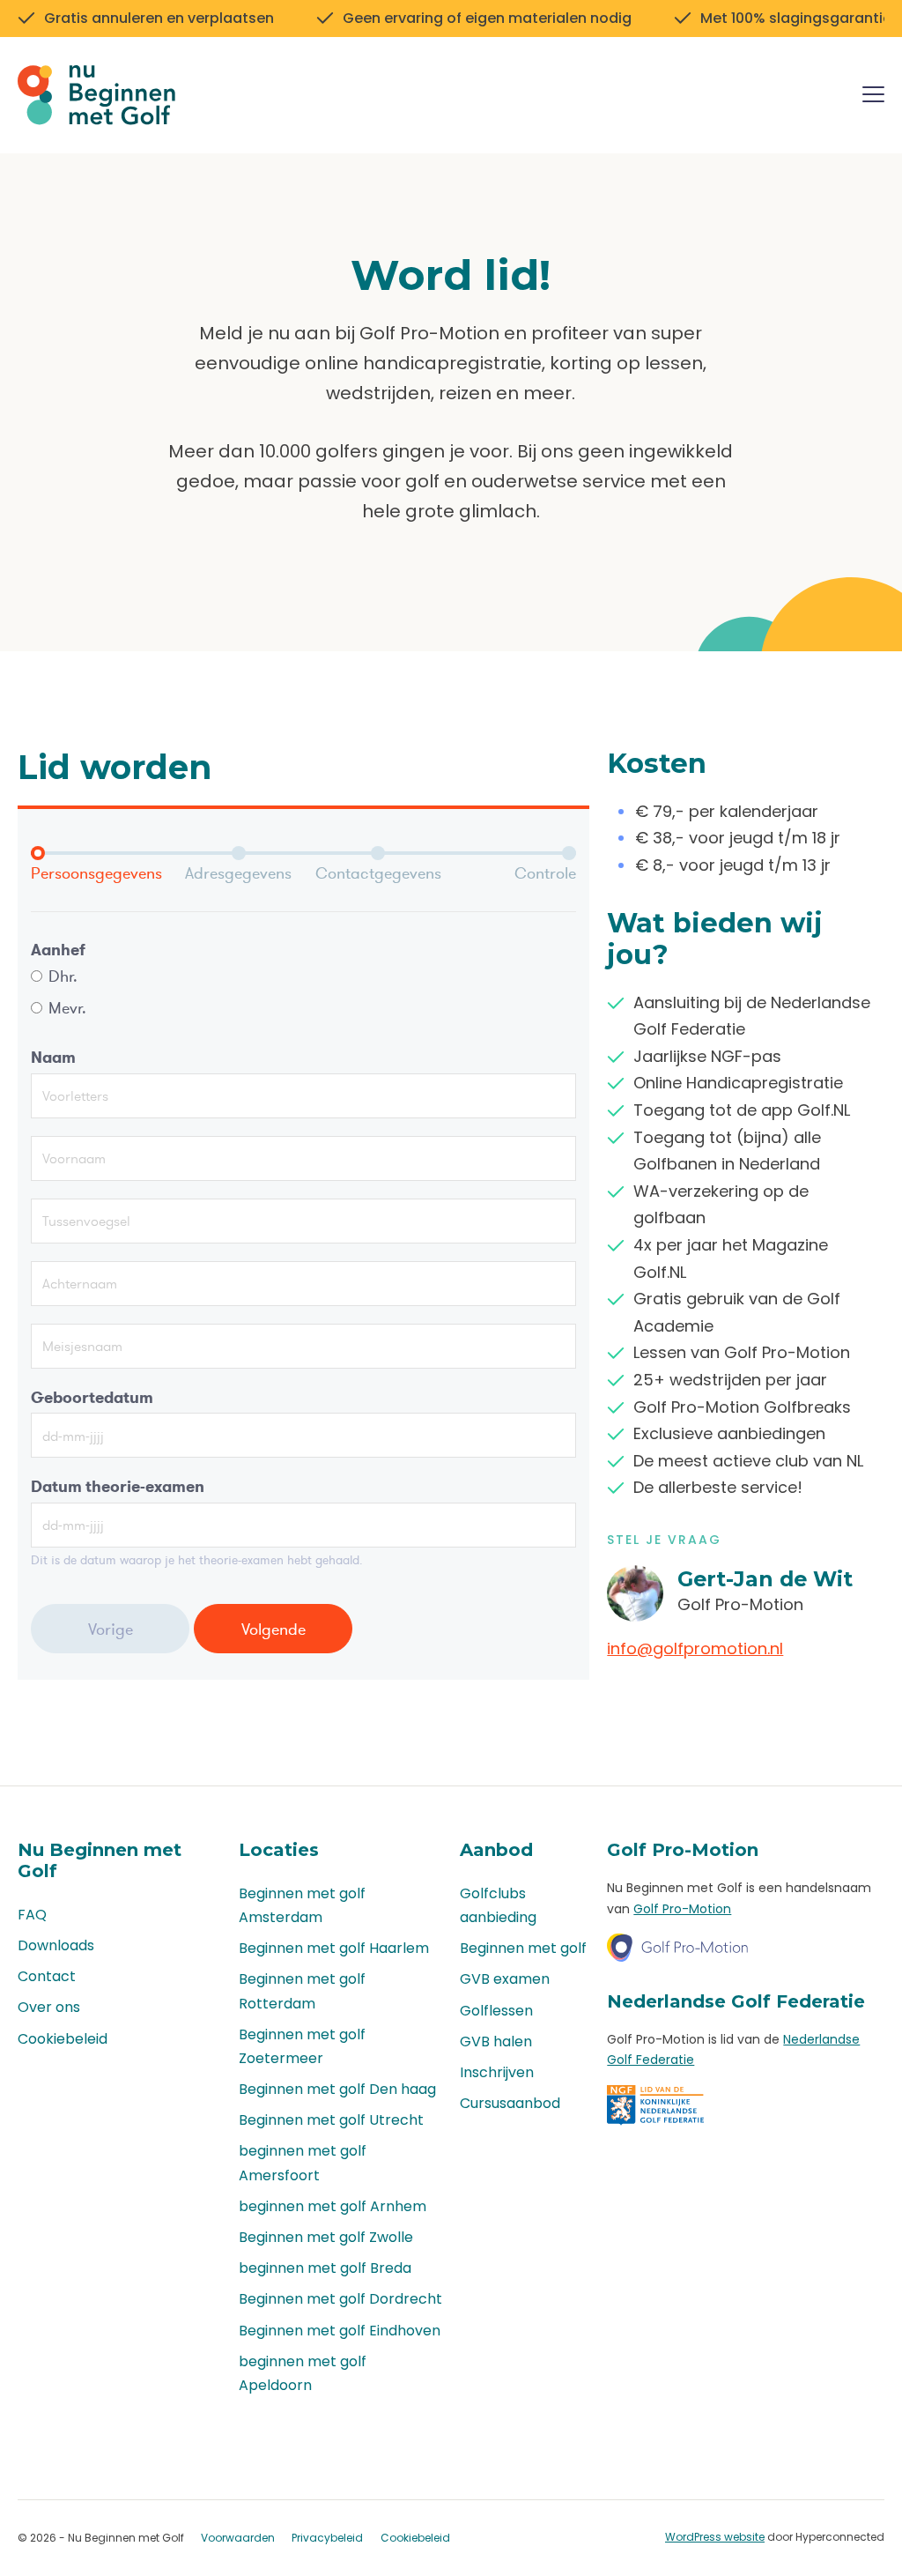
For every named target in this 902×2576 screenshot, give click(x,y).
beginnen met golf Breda (325, 2268)
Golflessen (496, 2011)
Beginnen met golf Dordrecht (340, 2299)
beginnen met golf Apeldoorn (303, 2373)
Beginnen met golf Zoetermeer (302, 2046)
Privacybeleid (327, 2538)
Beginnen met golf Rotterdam (302, 1991)
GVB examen (505, 1979)
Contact (47, 1976)
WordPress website (715, 2537)
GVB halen (496, 2041)
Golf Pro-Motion (682, 1909)
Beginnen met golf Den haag (337, 2089)
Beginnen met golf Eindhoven (340, 2331)
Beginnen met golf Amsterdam (302, 1905)
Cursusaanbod (510, 2103)
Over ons (49, 2007)
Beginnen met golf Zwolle (326, 2237)
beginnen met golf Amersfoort (303, 2163)
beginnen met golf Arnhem (333, 2206)
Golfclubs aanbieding (498, 1905)
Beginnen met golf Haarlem (334, 1948)
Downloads (56, 1945)
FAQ (32, 1915)
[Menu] (873, 97)
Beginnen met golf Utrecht (331, 2120)
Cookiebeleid (63, 2039)
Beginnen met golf (523, 1948)
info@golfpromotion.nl (695, 1648)
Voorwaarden (238, 2538)
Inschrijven (497, 2072)
